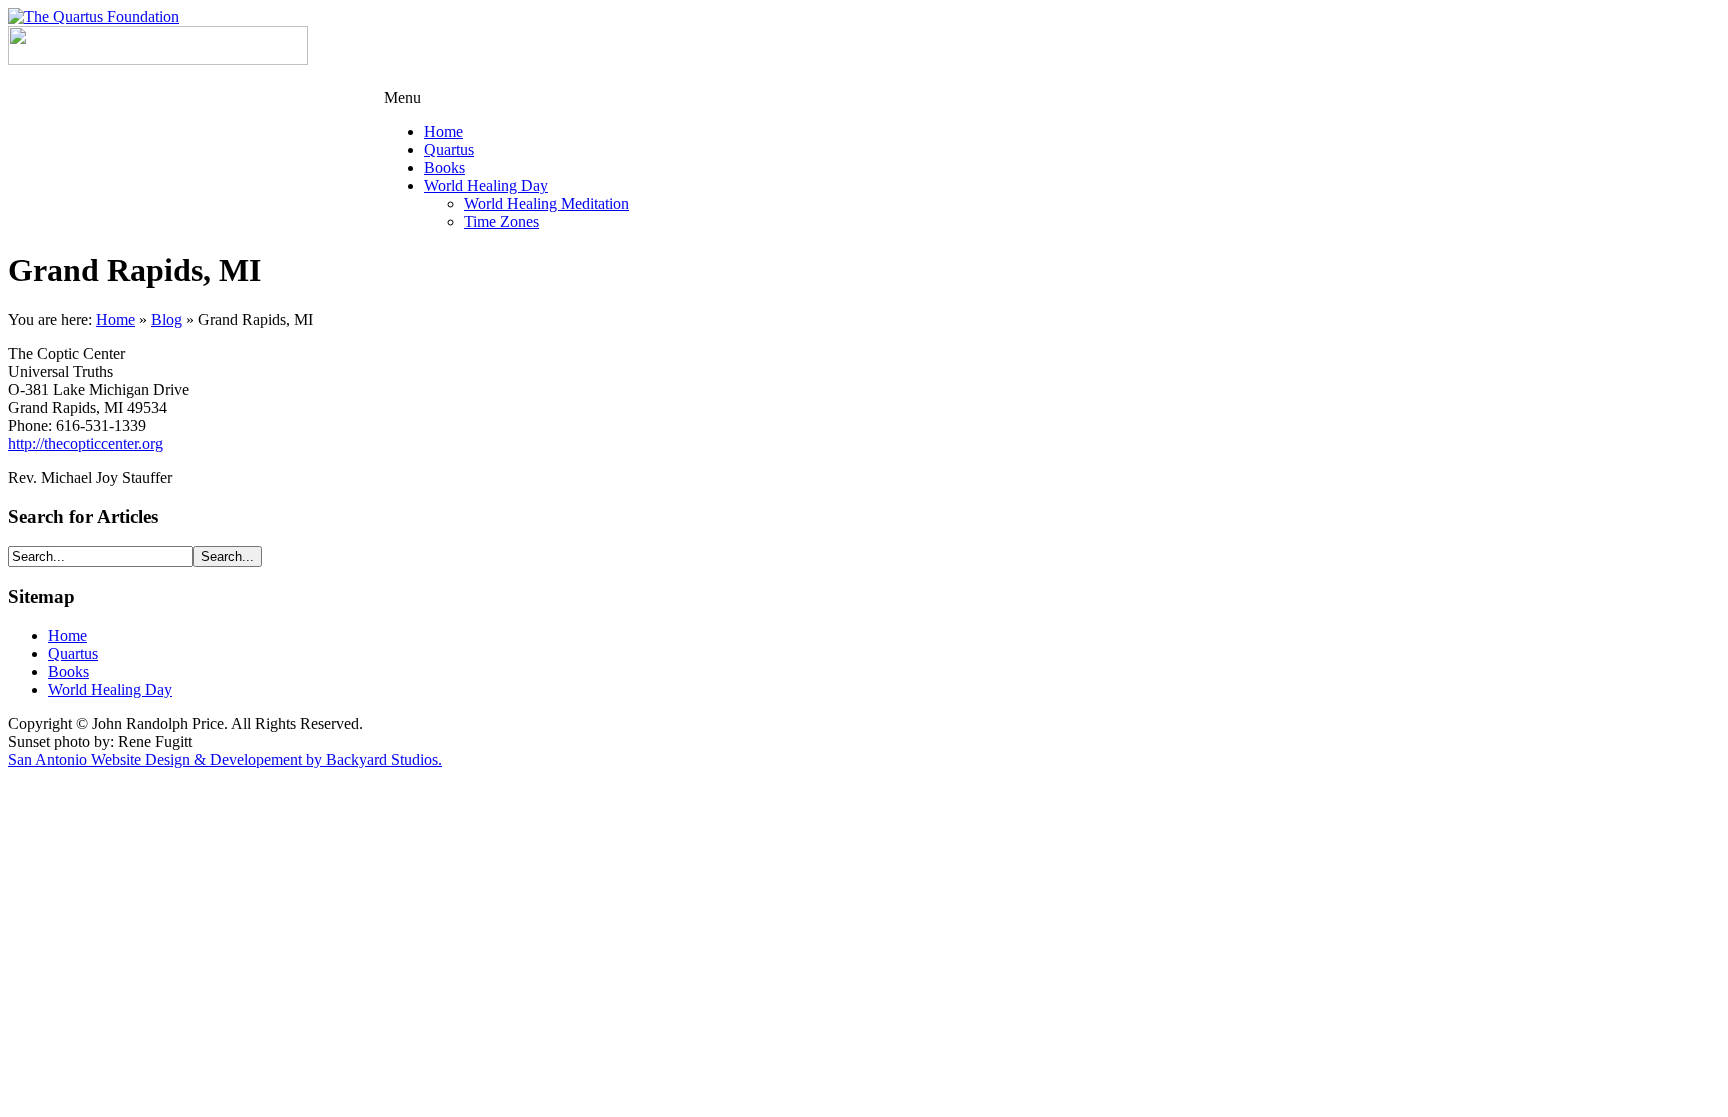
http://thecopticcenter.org (85, 443)
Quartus (73, 653)
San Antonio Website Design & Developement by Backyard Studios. (225, 759)
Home (115, 319)
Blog (166, 319)
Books (68, 671)
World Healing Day (110, 689)
